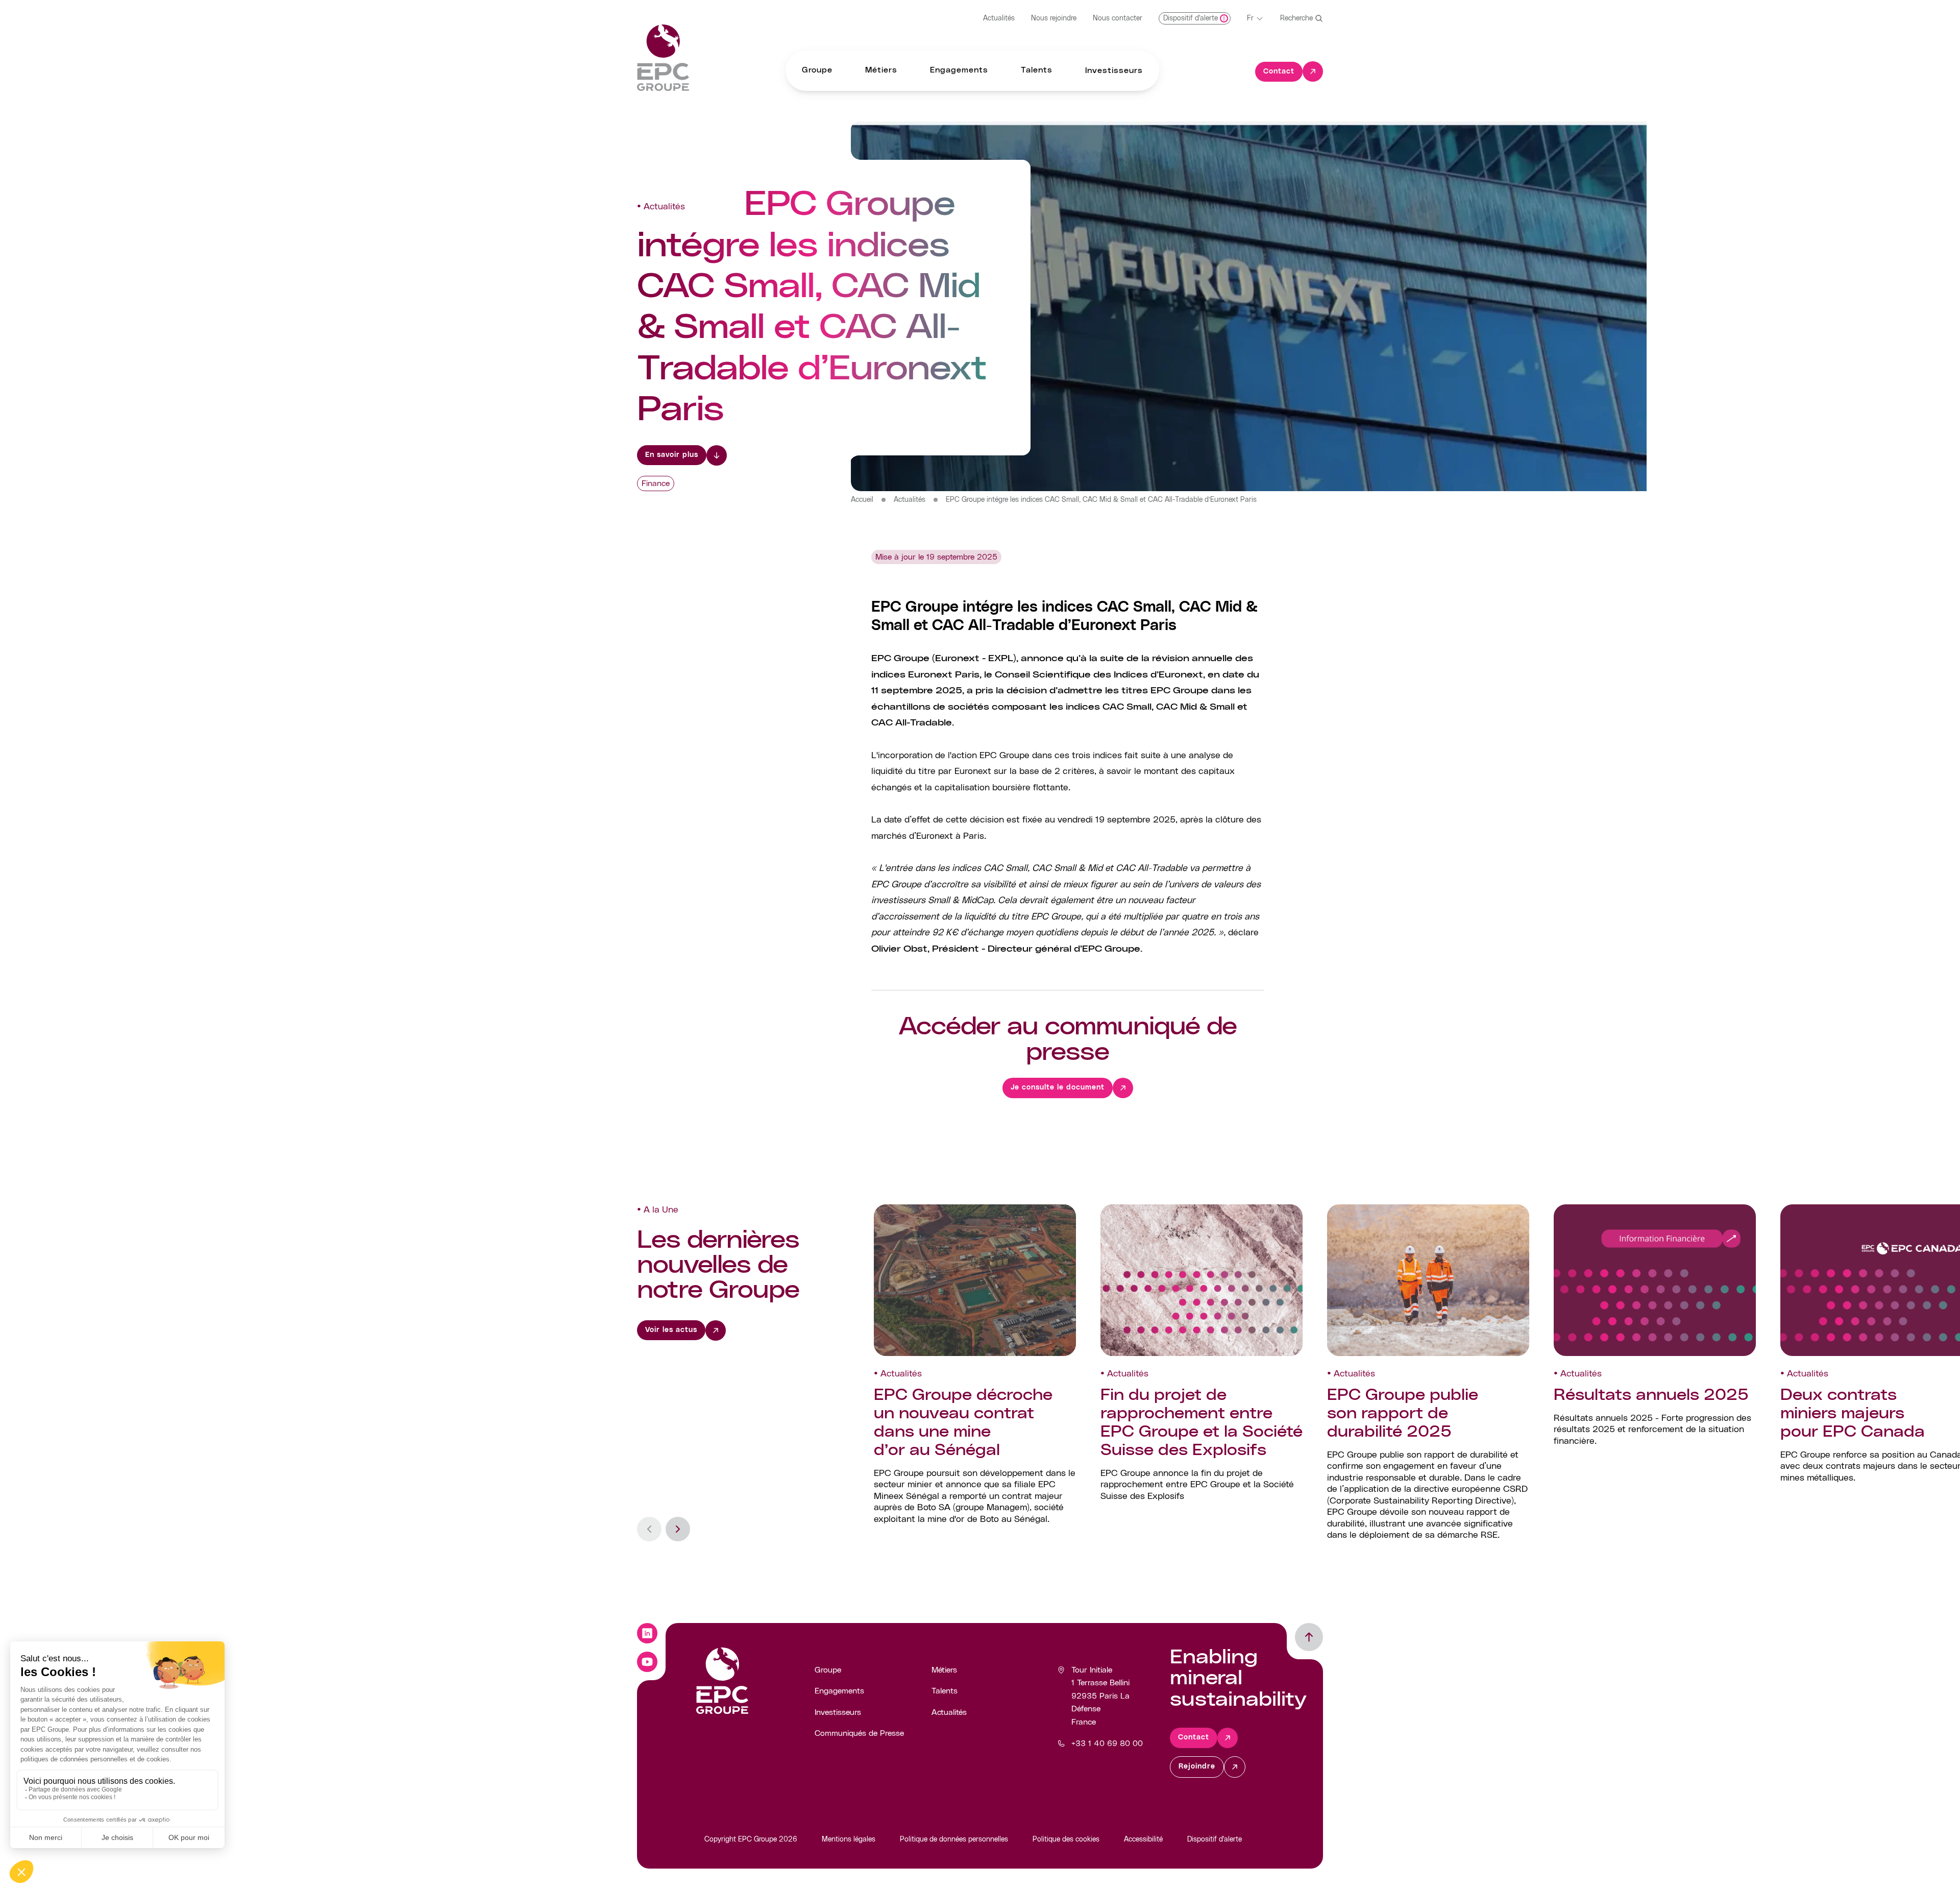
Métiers (944, 1670)
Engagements (839, 1691)
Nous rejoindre (1054, 18)
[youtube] (647, 1662)
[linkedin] (647, 1633)
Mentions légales (849, 1839)
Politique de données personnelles (954, 1839)
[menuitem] (817, 71)
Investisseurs (838, 1712)
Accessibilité (1143, 1839)
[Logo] (663, 58)
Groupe (828, 1670)
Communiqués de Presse (859, 1733)
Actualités (999, 18)
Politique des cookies (1066, 1839)
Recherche (1296, 18)
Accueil (862, 500)
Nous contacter (1118, 18)
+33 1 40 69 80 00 (1107, 1743)
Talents (945, 1691)
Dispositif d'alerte (1215, 1839)
